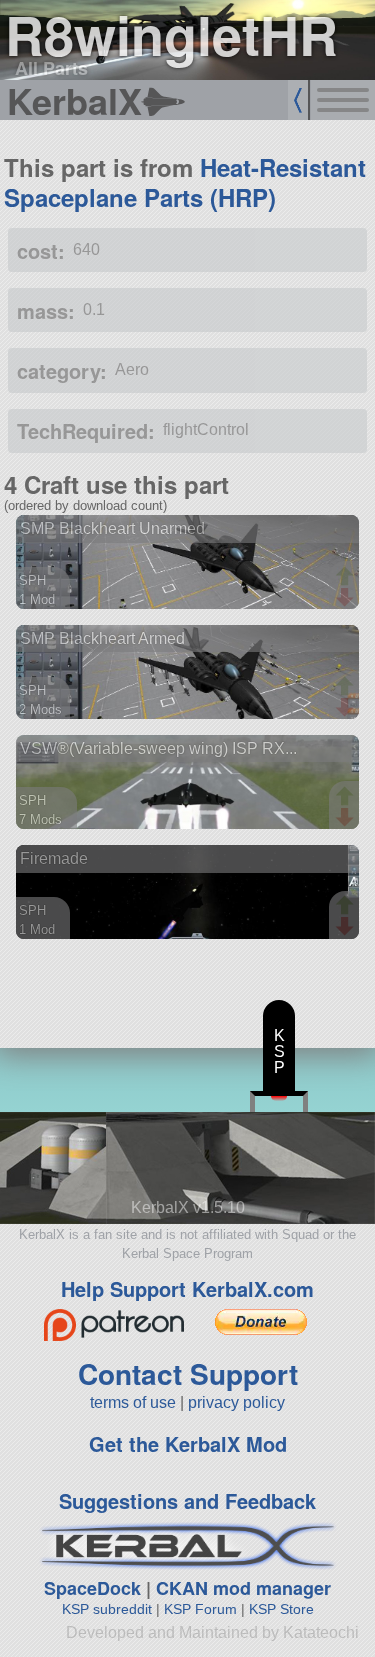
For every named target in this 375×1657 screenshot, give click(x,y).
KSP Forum (200, 1609)
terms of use (133, 1402)
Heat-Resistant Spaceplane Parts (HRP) (185, 182)
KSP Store (281, 1609)
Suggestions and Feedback (187, 1500)
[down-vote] (347, 598)
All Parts (51, 68)
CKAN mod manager (243, 1588)
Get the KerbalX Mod (188, 1443)
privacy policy (236, 1402)
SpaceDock (92, 1588)
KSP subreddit (107, 1609)
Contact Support (188, 1373)
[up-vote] (347, 578)
